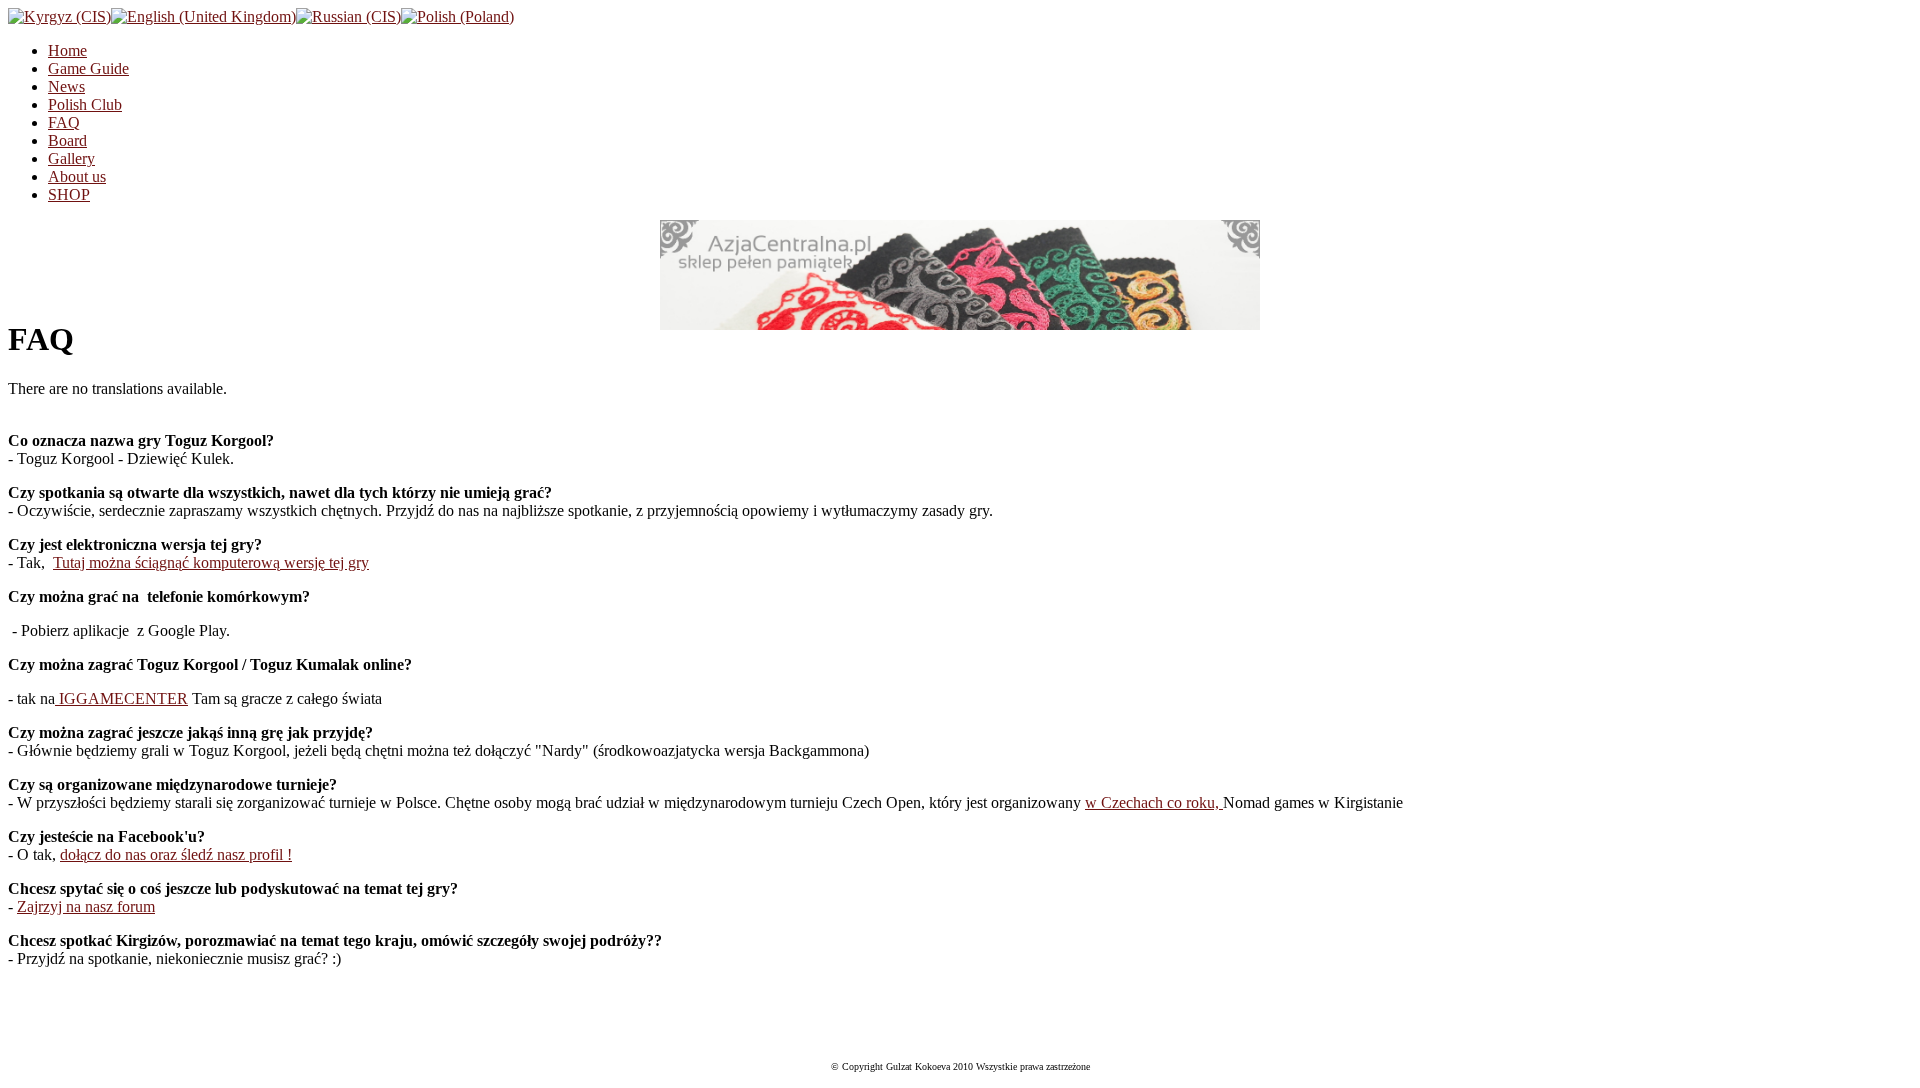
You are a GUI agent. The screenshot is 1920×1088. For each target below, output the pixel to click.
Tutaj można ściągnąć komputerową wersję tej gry (211, 562)
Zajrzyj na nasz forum (86, 906)
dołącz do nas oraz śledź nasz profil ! (176, 854)
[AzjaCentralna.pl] (960, 275)
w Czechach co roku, (1154, 802)
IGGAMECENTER (121, 698)
